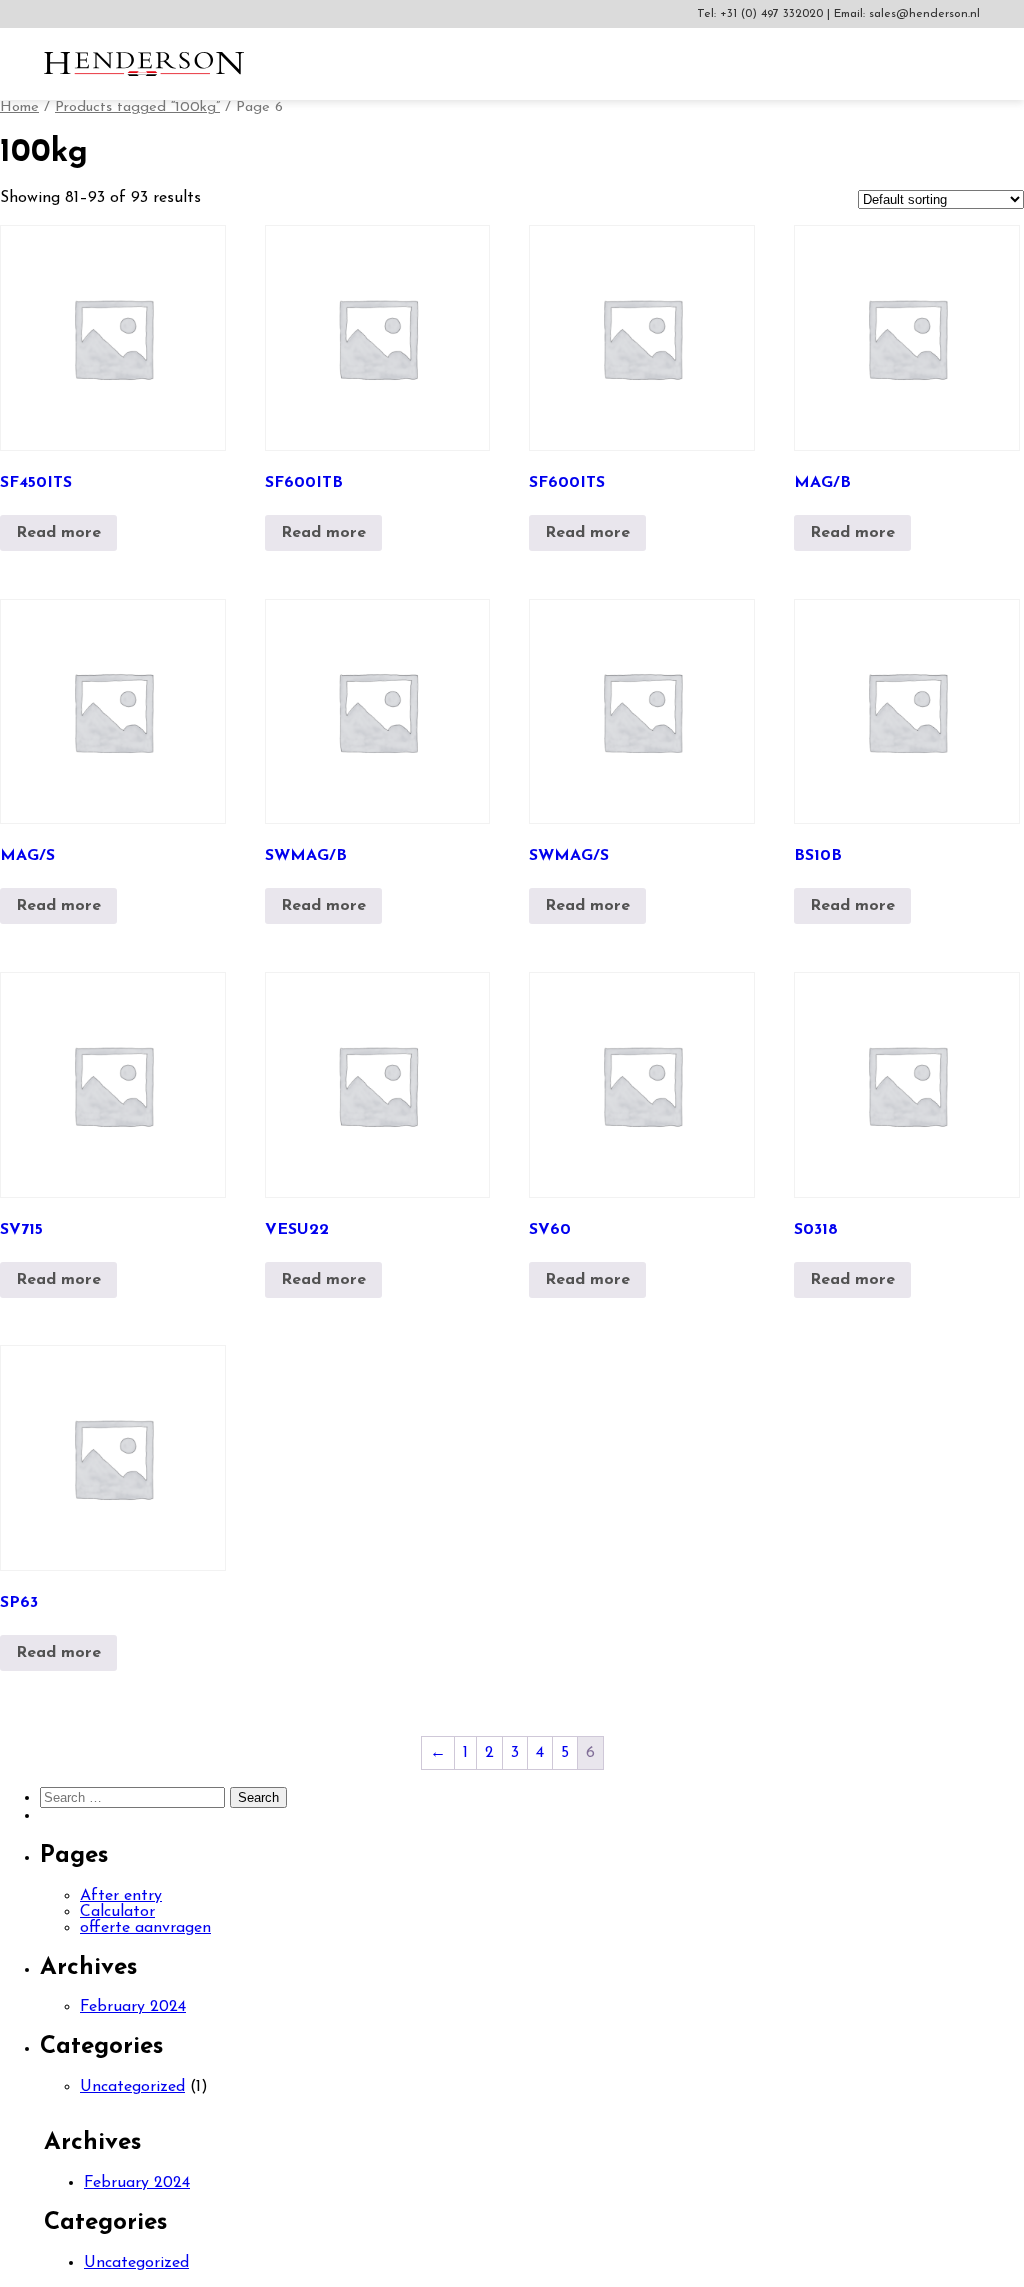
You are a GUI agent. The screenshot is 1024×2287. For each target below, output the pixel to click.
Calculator (117, 1912)
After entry (121, 1896)
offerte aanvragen (145, 1928)
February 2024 (133, 2007)
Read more (58, 533)
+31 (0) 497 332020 (773, 14)
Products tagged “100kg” (137, 107)
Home (19, 107)
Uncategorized (132, 2087)
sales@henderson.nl (924, 14)
